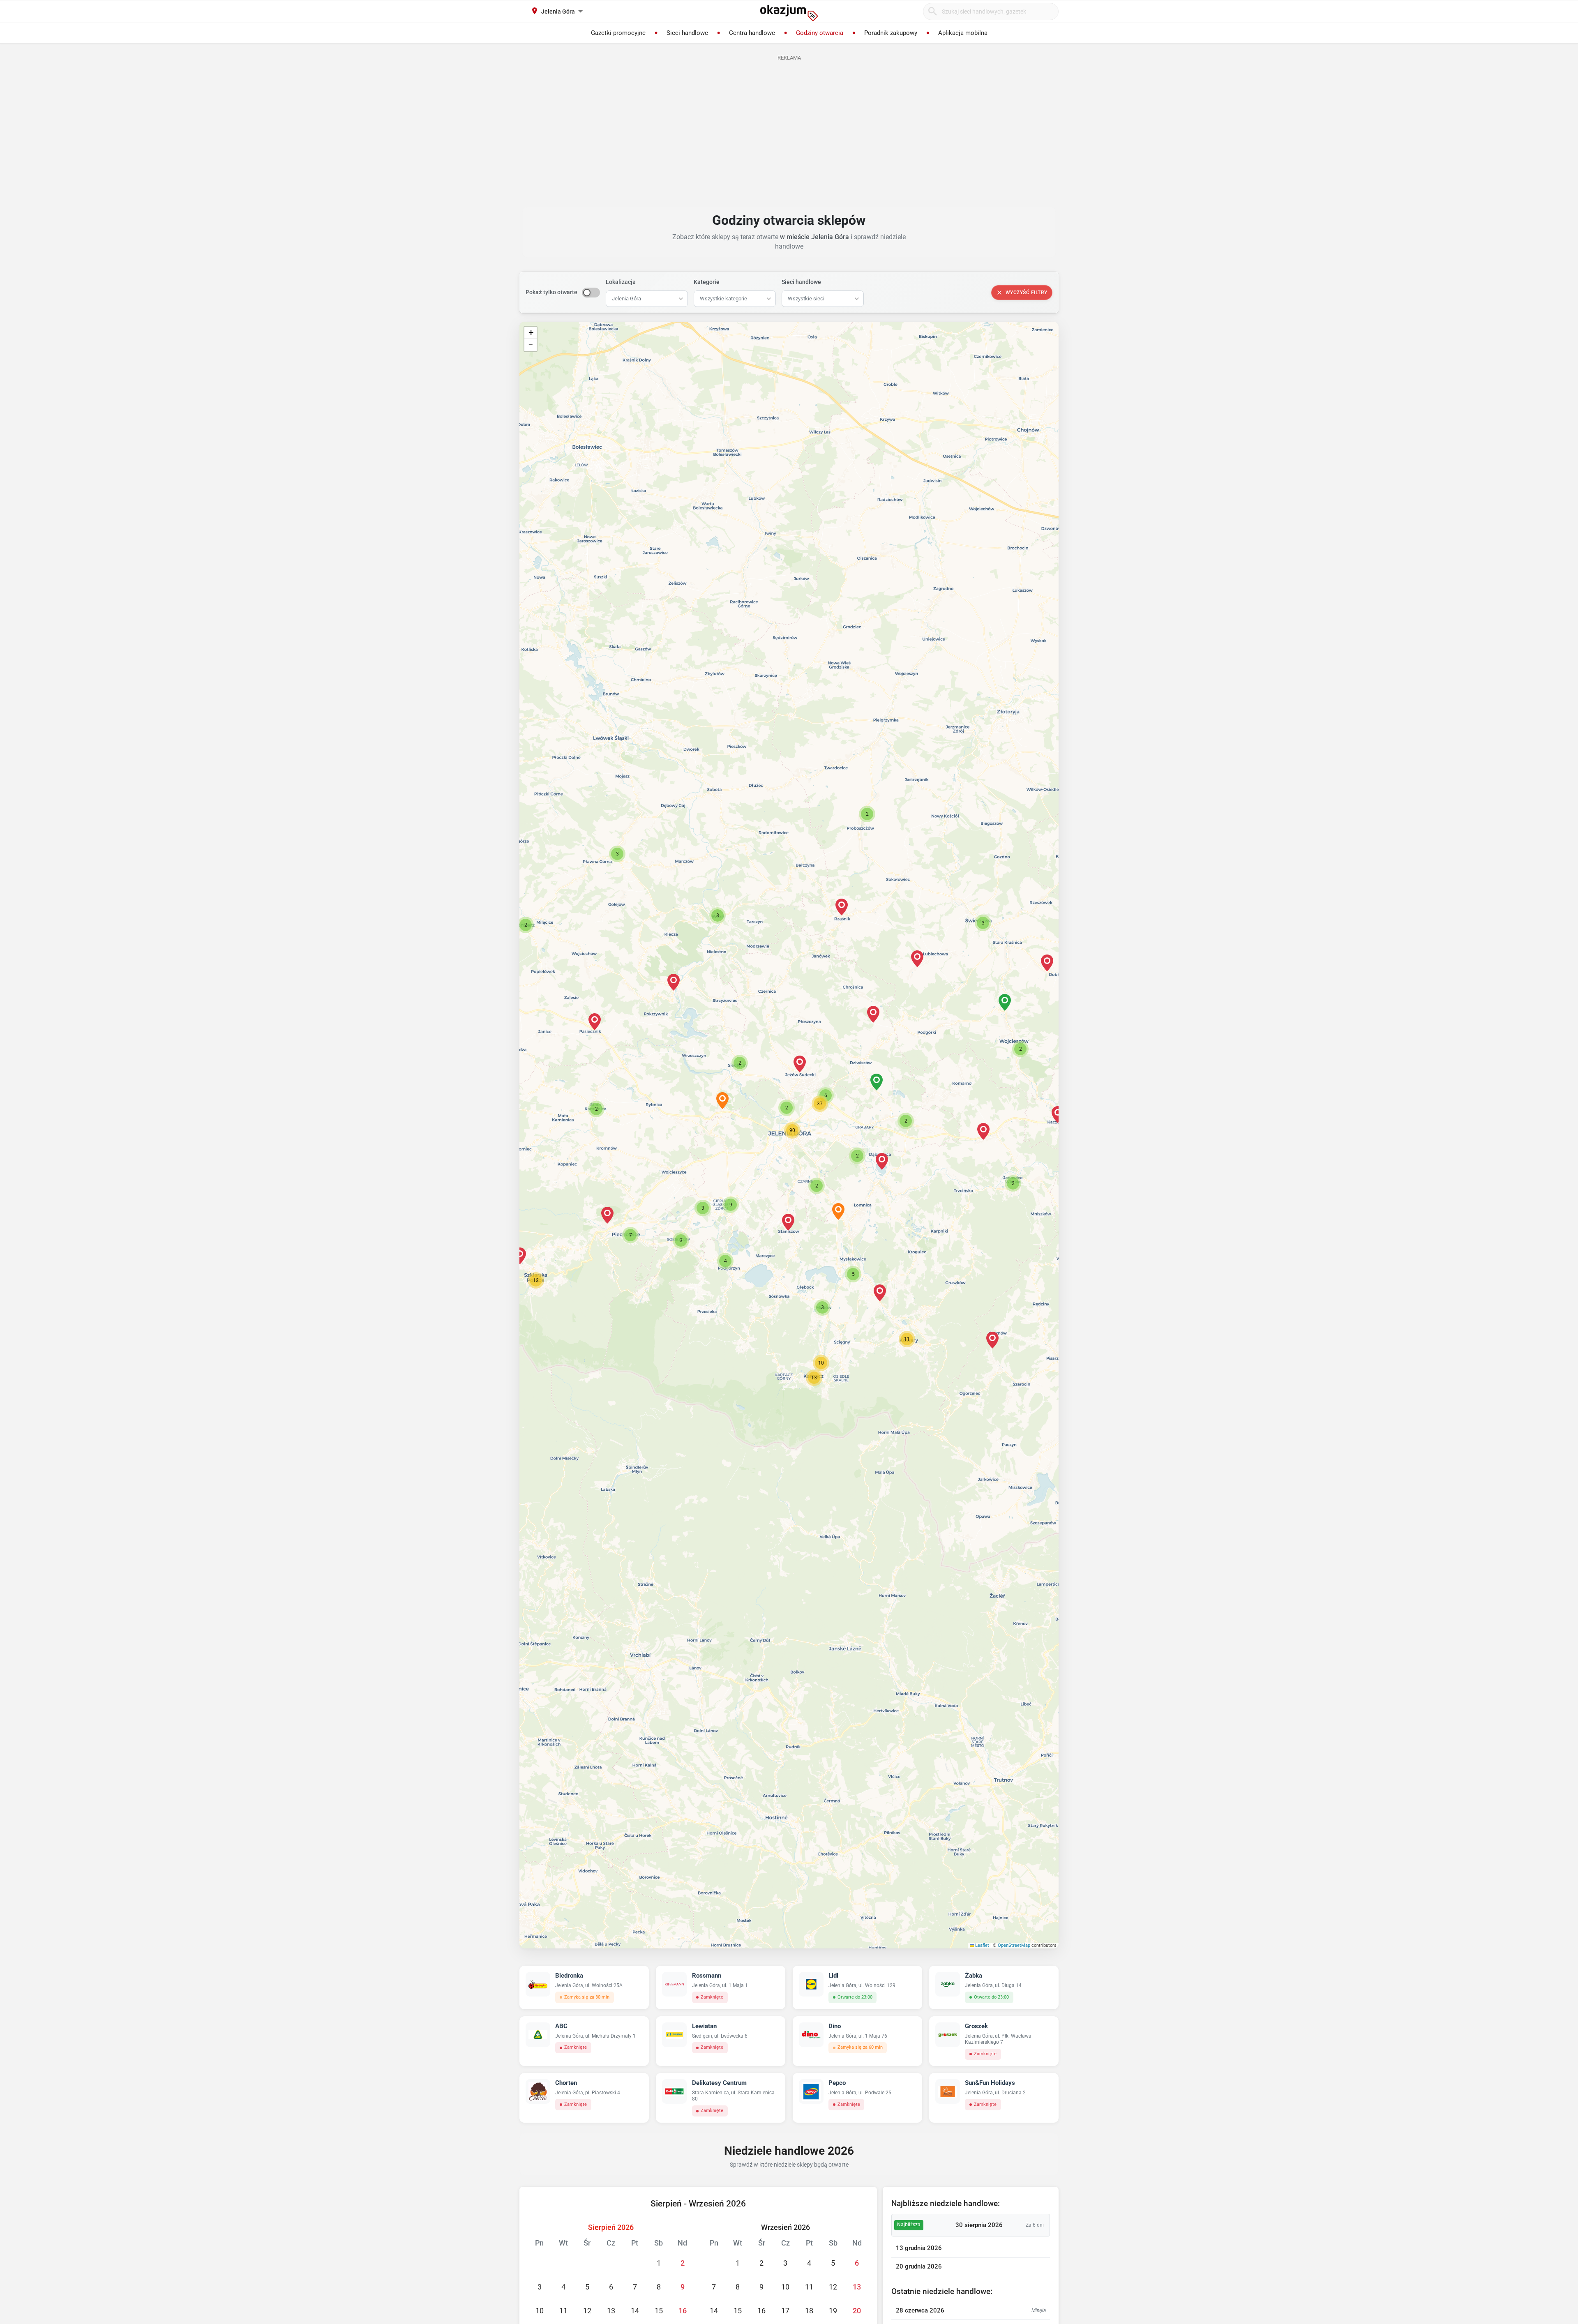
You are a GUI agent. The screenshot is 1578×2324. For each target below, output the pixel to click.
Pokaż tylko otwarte (551, 292)
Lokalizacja (621, 282)
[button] (787, 1108)
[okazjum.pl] (789, 13)
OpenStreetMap (1014, 1945)
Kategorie (707, 282)
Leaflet (982, 1945)
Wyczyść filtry (1027, 293)
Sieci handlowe (801, 282)
